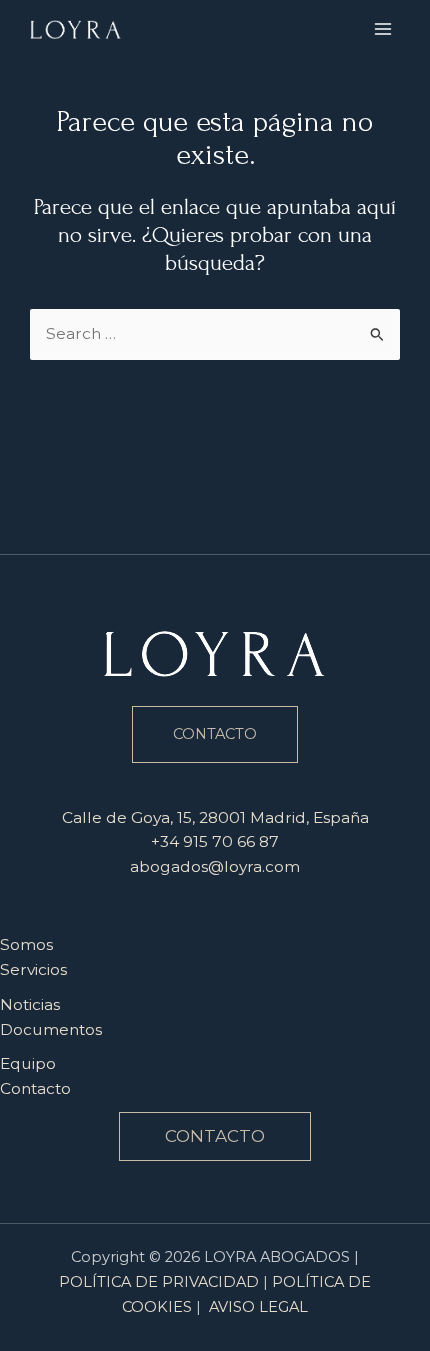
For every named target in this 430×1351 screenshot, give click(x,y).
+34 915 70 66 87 (215, 841)
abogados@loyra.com (215, 866)
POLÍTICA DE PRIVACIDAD (159, 1282)
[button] (215, 1136)
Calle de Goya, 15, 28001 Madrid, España (215, 817)
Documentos (51, 1029)
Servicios (33, 969)
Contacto (35, 1088)
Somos (26, 944)
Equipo (28, 1063)
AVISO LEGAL (258, 1307)
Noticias (30, 1004)
